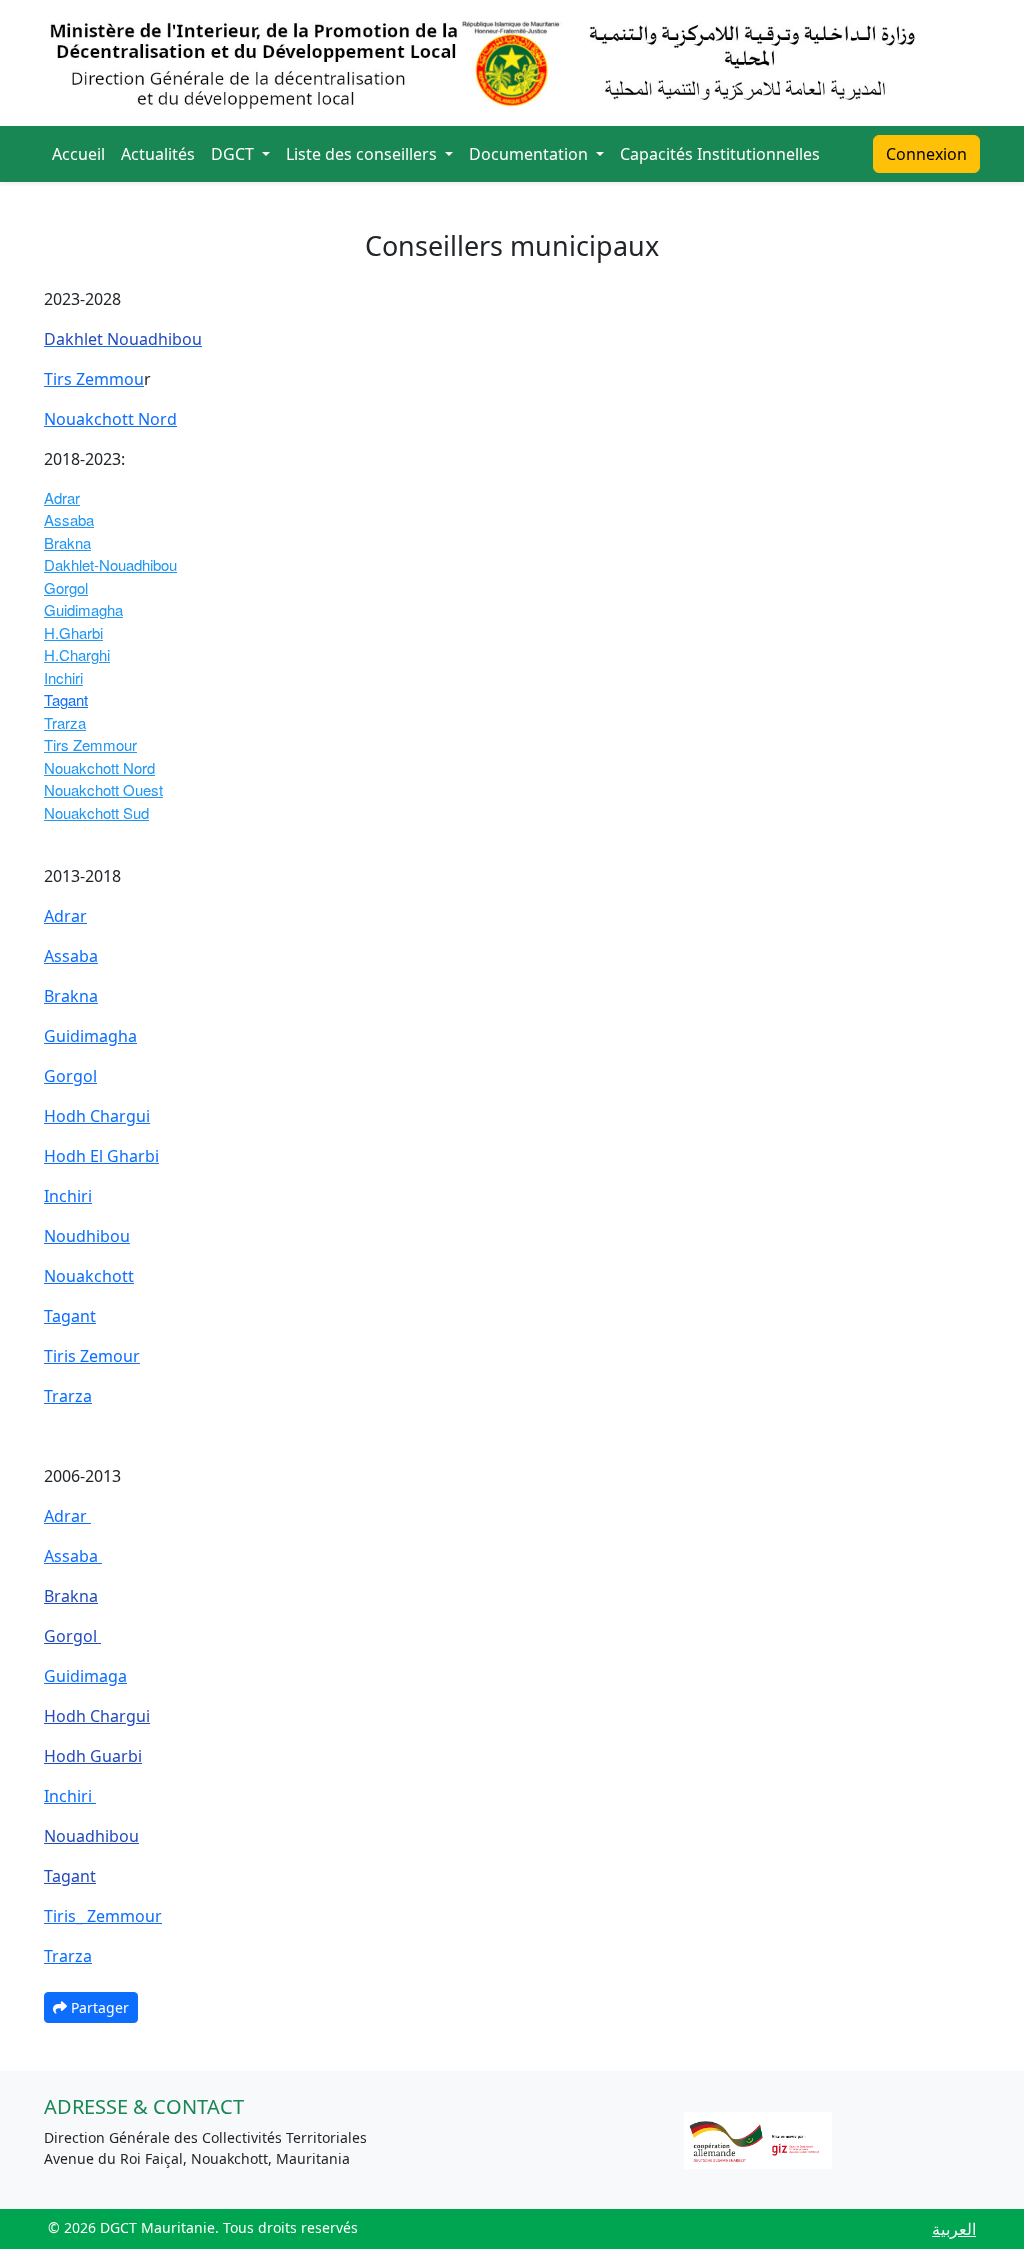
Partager (98, 2007)
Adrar (62, 497)
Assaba (69, 519)
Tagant (66, 699)
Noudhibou (87, 1236)
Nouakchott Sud (96, 812)
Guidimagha (83, 609)
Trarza (65, 722)
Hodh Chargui (97, 1116)
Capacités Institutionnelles (720, 154)
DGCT (234, 154)
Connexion (926, 154)
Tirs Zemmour (90, 744)
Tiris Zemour (92, 1356)
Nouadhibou (91, 1836)
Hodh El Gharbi (101, 1156)
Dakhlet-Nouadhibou (110, 564)
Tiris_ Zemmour (103, 1916)
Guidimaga (85, 1676)
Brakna (67, 542)
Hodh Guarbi (93, 1756)
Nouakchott (89, 1276)
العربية (954, 2229)
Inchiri (63, 677)
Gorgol (66, 587)
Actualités (158, 154)
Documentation (530, 154)
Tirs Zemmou (94, 379)
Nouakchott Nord (110, 419)
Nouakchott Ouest (103, 789)
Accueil (78, 154)
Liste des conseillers (363, 154)
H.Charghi (77, 654)
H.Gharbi (73, 632)
